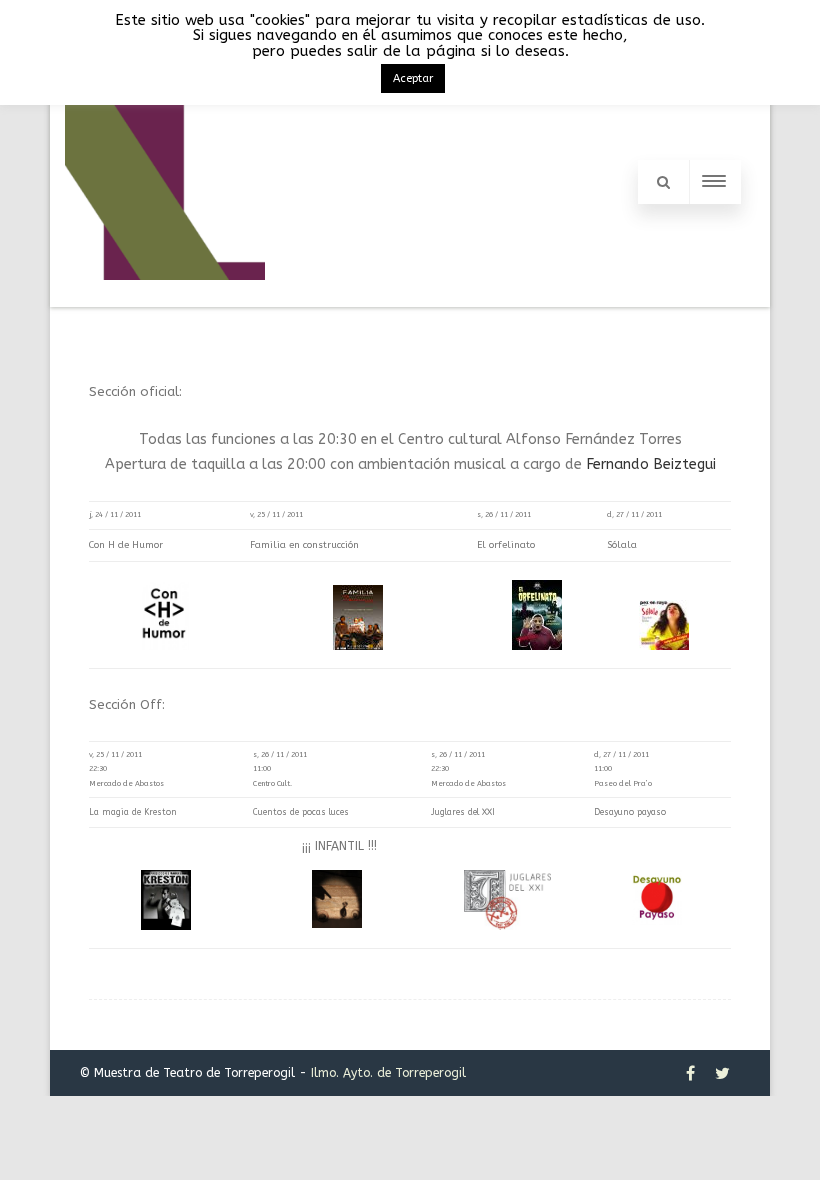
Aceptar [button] (413, 78)
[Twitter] (722, 1073)
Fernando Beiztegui (651, 464)
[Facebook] (690, 1073)
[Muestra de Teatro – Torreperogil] (165, 298)
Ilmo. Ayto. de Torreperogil (388, 1073)
